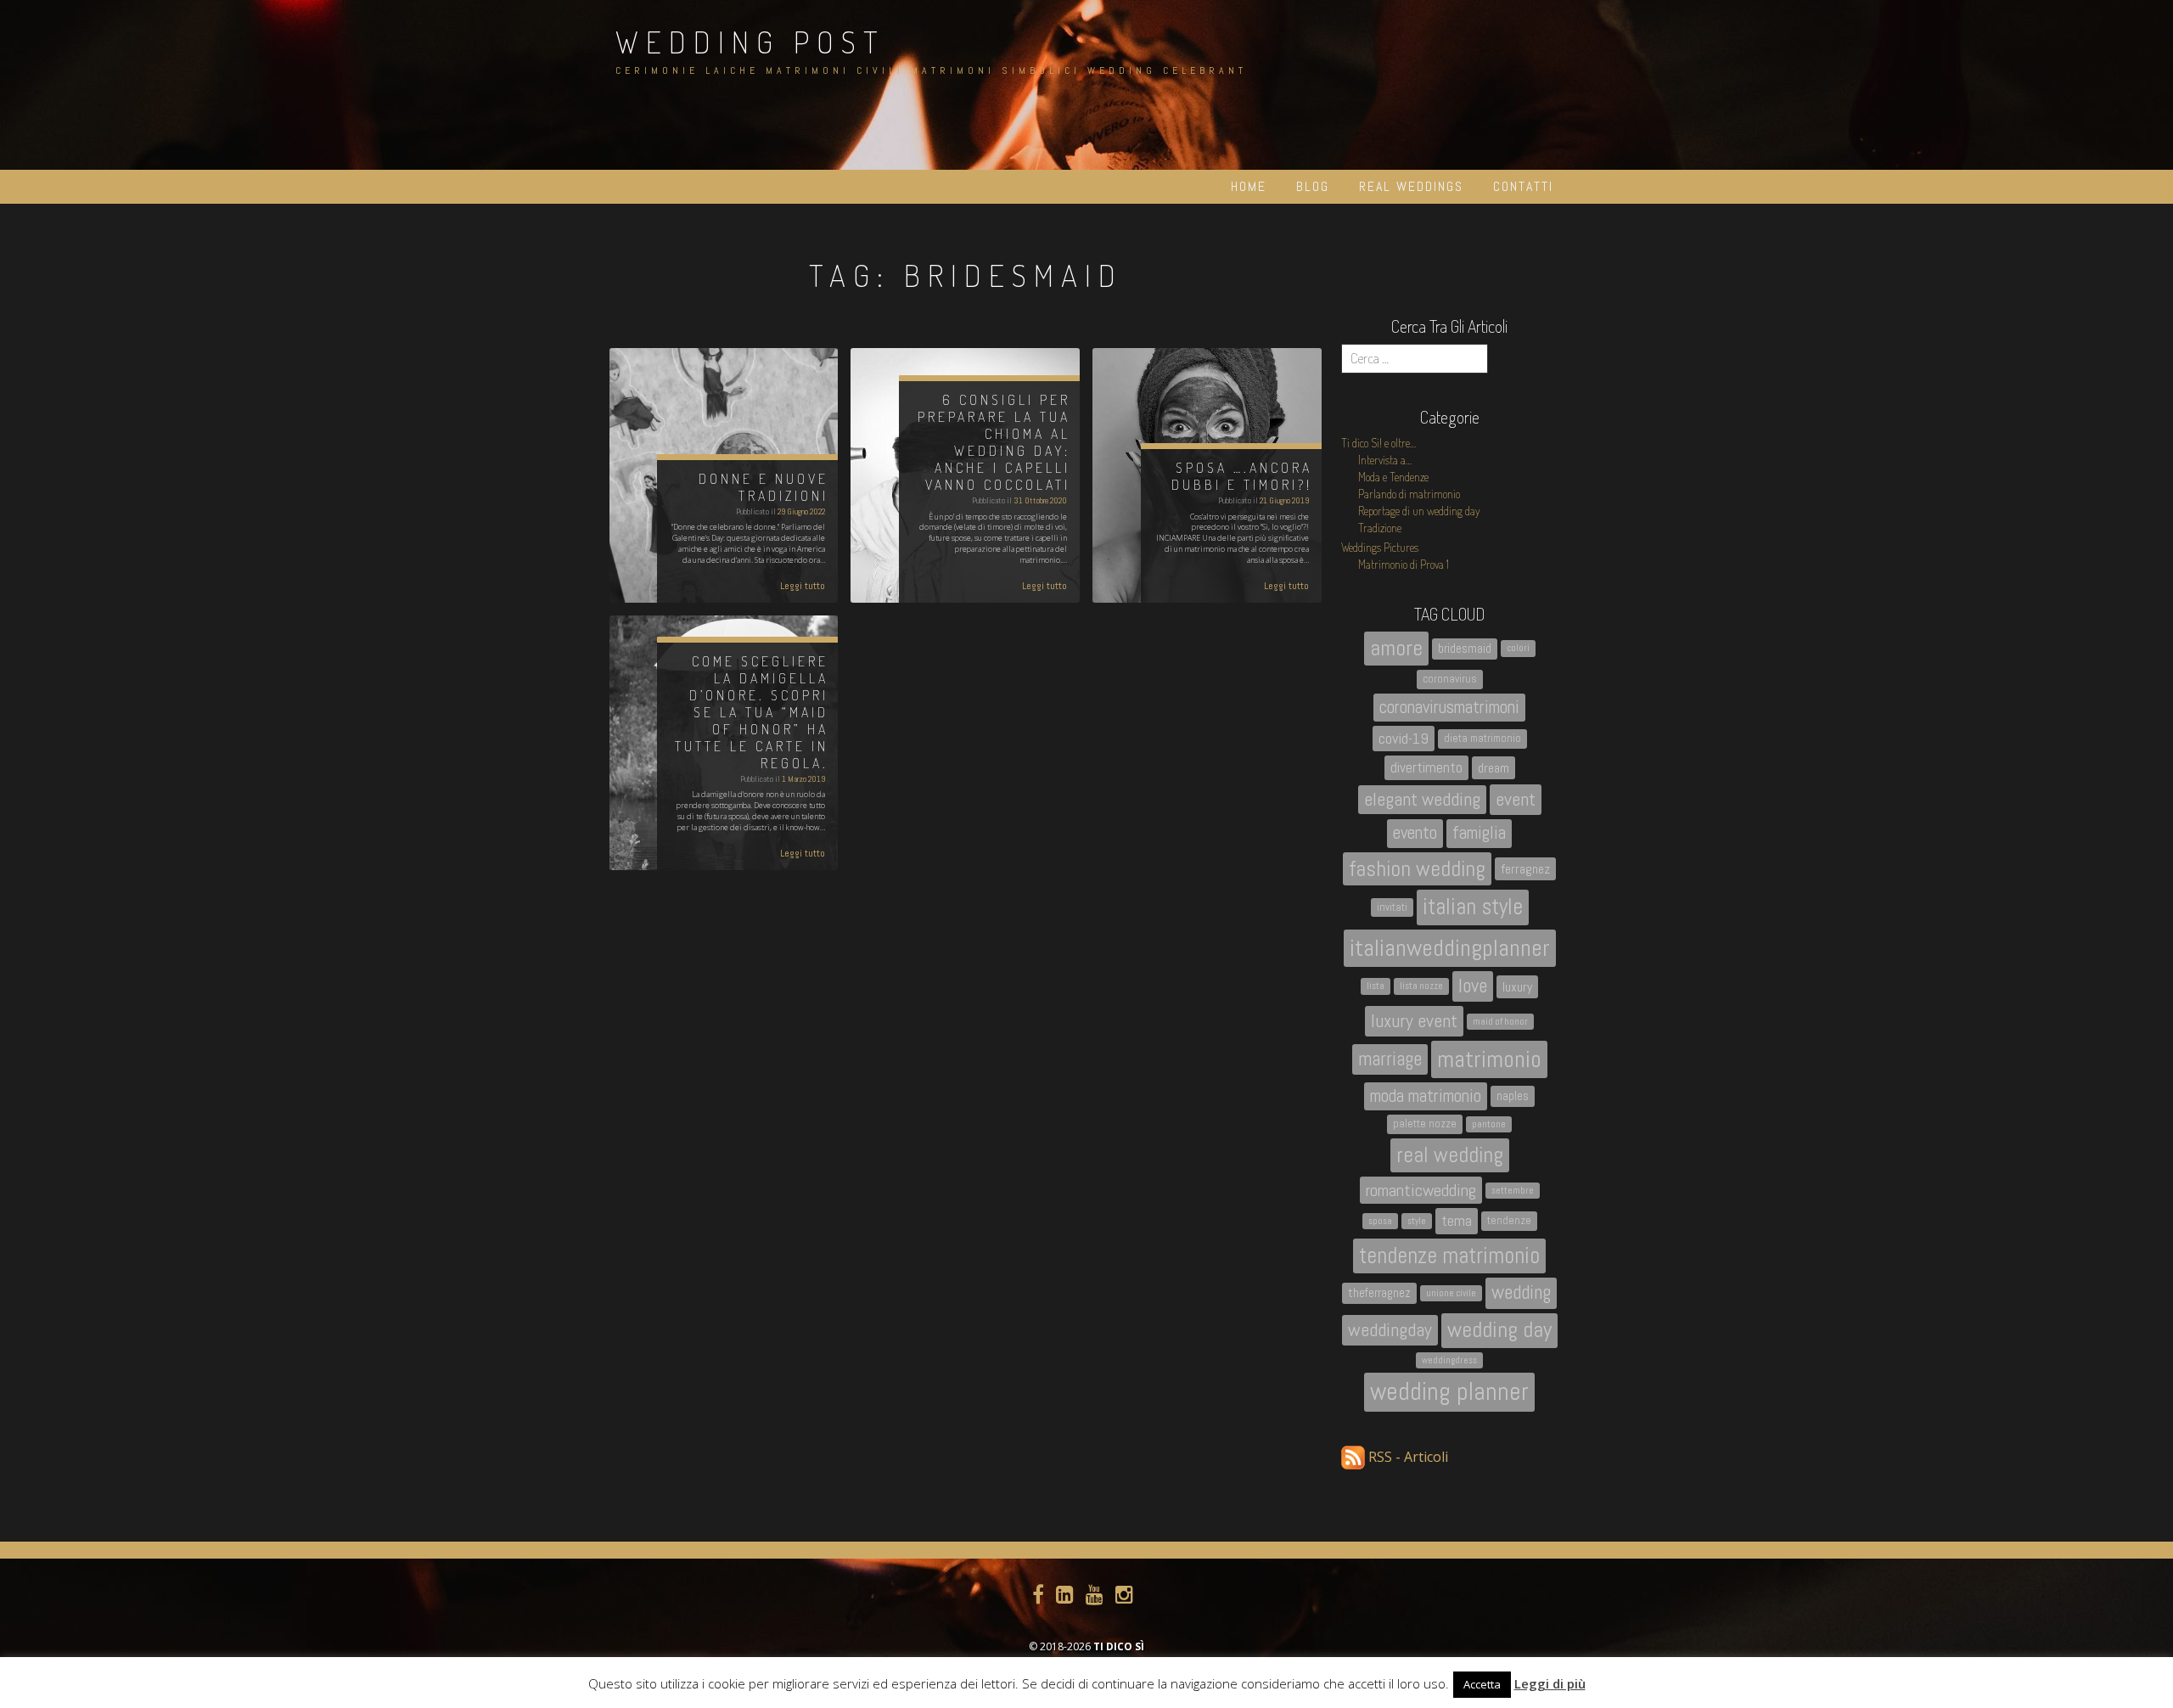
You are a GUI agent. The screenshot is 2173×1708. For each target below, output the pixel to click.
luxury (1517, 987)
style (1417, 1221)
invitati (1392, 907)
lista (1376, 986)
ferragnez (1525, 869)
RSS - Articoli (1407, 1457)
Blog (1313, 186)
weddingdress (1449, 1360)
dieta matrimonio (1482, 738)
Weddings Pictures (1380, 547)
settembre (1513, 1191)
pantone (1489, 1124)
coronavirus (1450, 679)
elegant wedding (1422, 799)
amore (1396, 648)
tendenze (1509, 1220)
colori (1518, 648)
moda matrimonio (1426, 1096)
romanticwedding (1421, 1190)
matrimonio (1489, 1059)
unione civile (1451, 1293)
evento (1415, 833)
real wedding (1450, 1155)
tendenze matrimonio (1449, 1256)
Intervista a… (1385, 460)
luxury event (1414, 1021)
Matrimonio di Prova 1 (1404, 564)
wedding (1521, 1292)
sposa (1380, 1221)
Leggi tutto (803, 586)
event (1516, 799)
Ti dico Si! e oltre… (1378, 443)
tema (1457, 1220)
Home (1249, 186)
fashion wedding (1417, 868)
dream (1494, 768)
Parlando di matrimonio (1409, 494)
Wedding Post (750, 42)
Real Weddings (1411, 186)
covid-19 (1404, 738)
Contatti (1523, 186)
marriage (1390, 1059)
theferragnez (1379, 1293)
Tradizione (1380, 528)
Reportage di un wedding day (1419, 511)
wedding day (1499, 1330)
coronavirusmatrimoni (1449, 707)
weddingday (1390, 1330)
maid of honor (1500, 1022)
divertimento (1426, 767)
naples (1513, 1096)
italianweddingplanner (1450, 948)
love (1473, 986)
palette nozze (1425, 1124)
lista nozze (1421, 986)
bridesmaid (1465, 649)
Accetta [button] (1482, 1684)
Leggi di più (1550, 1683)
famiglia (1479, 833)
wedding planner (1449, 1391)
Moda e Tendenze (1393, 477)
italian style (1473, 907)
